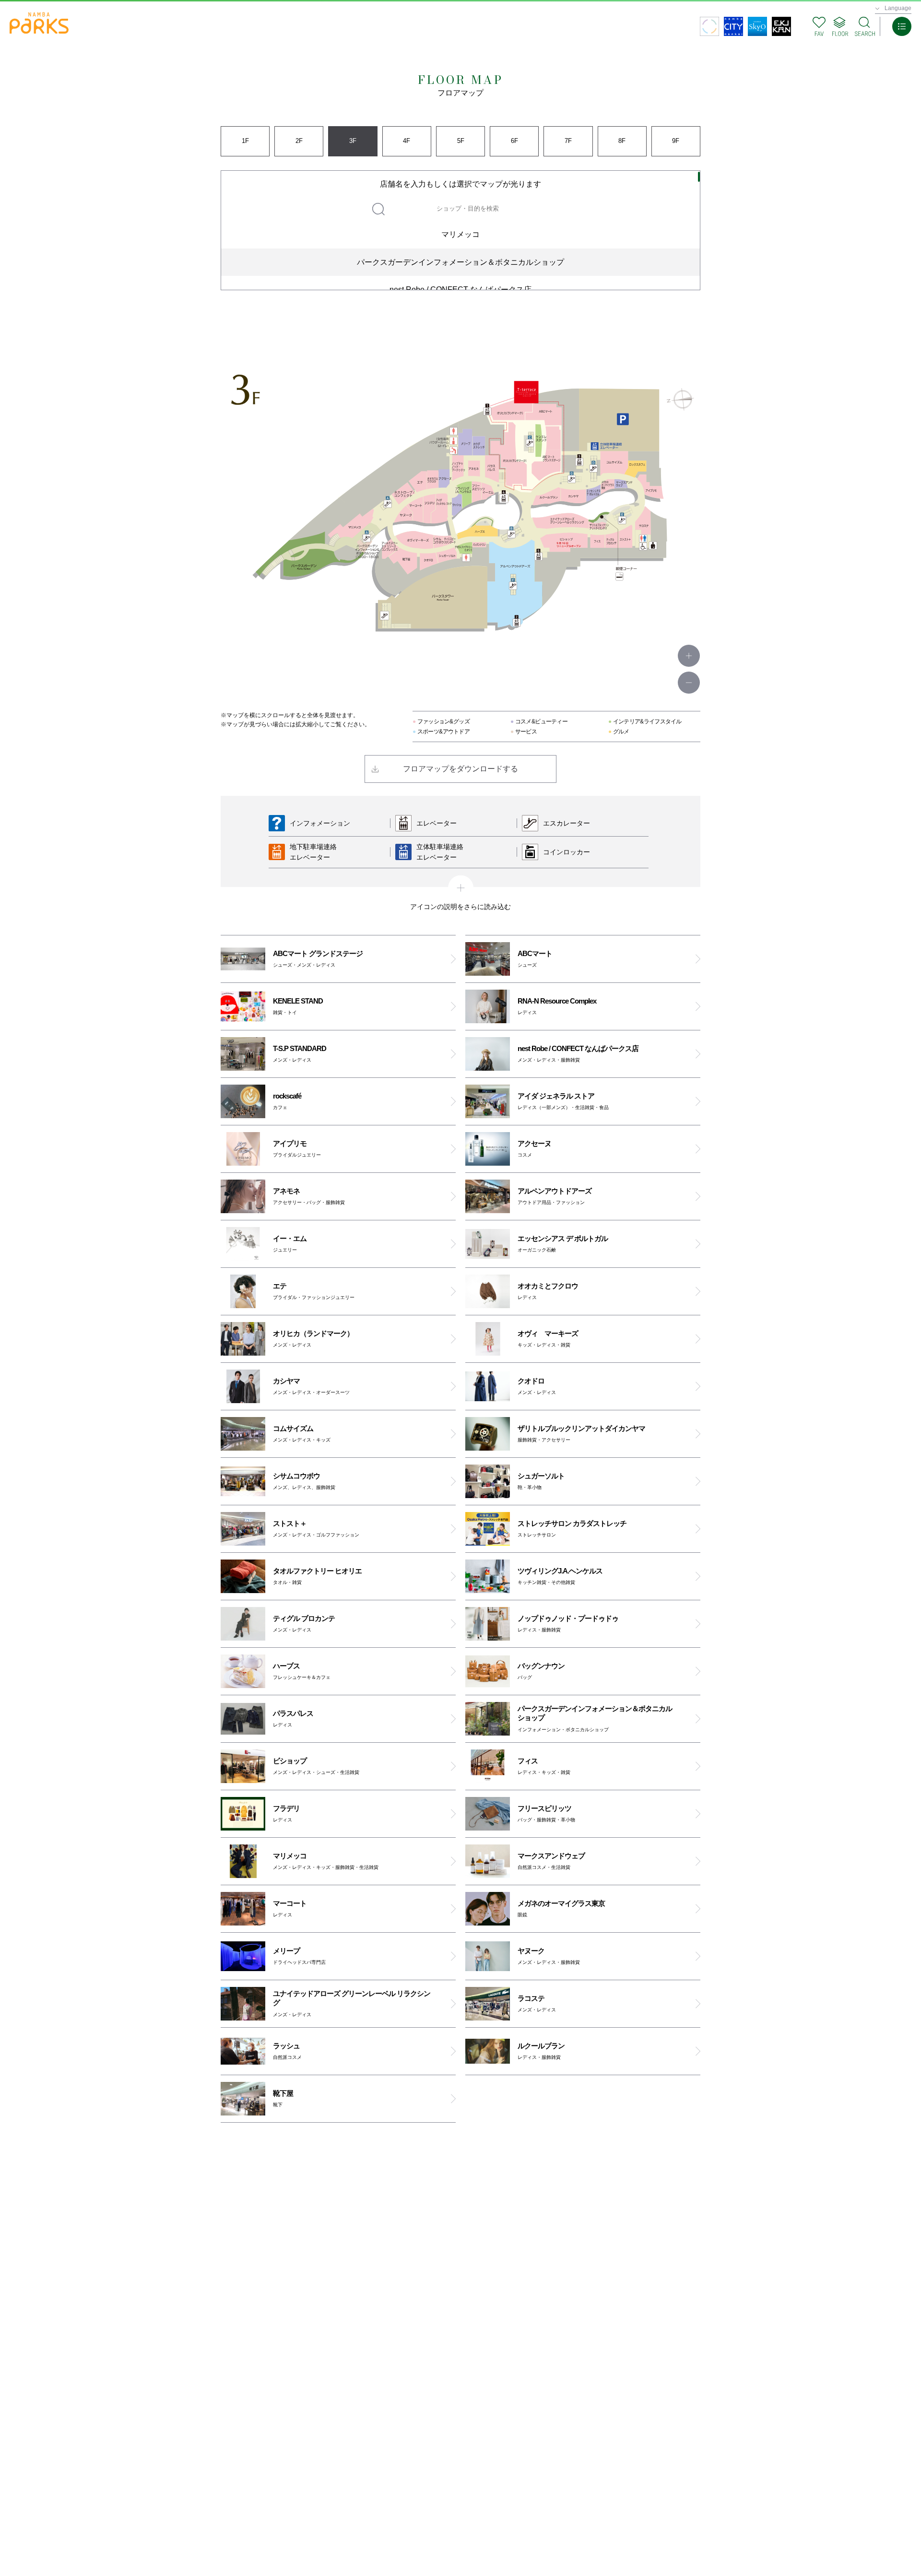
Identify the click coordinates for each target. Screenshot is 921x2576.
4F (407, 141)
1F (245, 141)
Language (898, 8)
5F (461, 141)
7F (568, 141)
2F (299, 141)
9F (676, 141)
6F (514, 141)
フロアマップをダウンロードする (460, 769)
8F (622, 141)
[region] (460, 230)
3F (353, 141)
